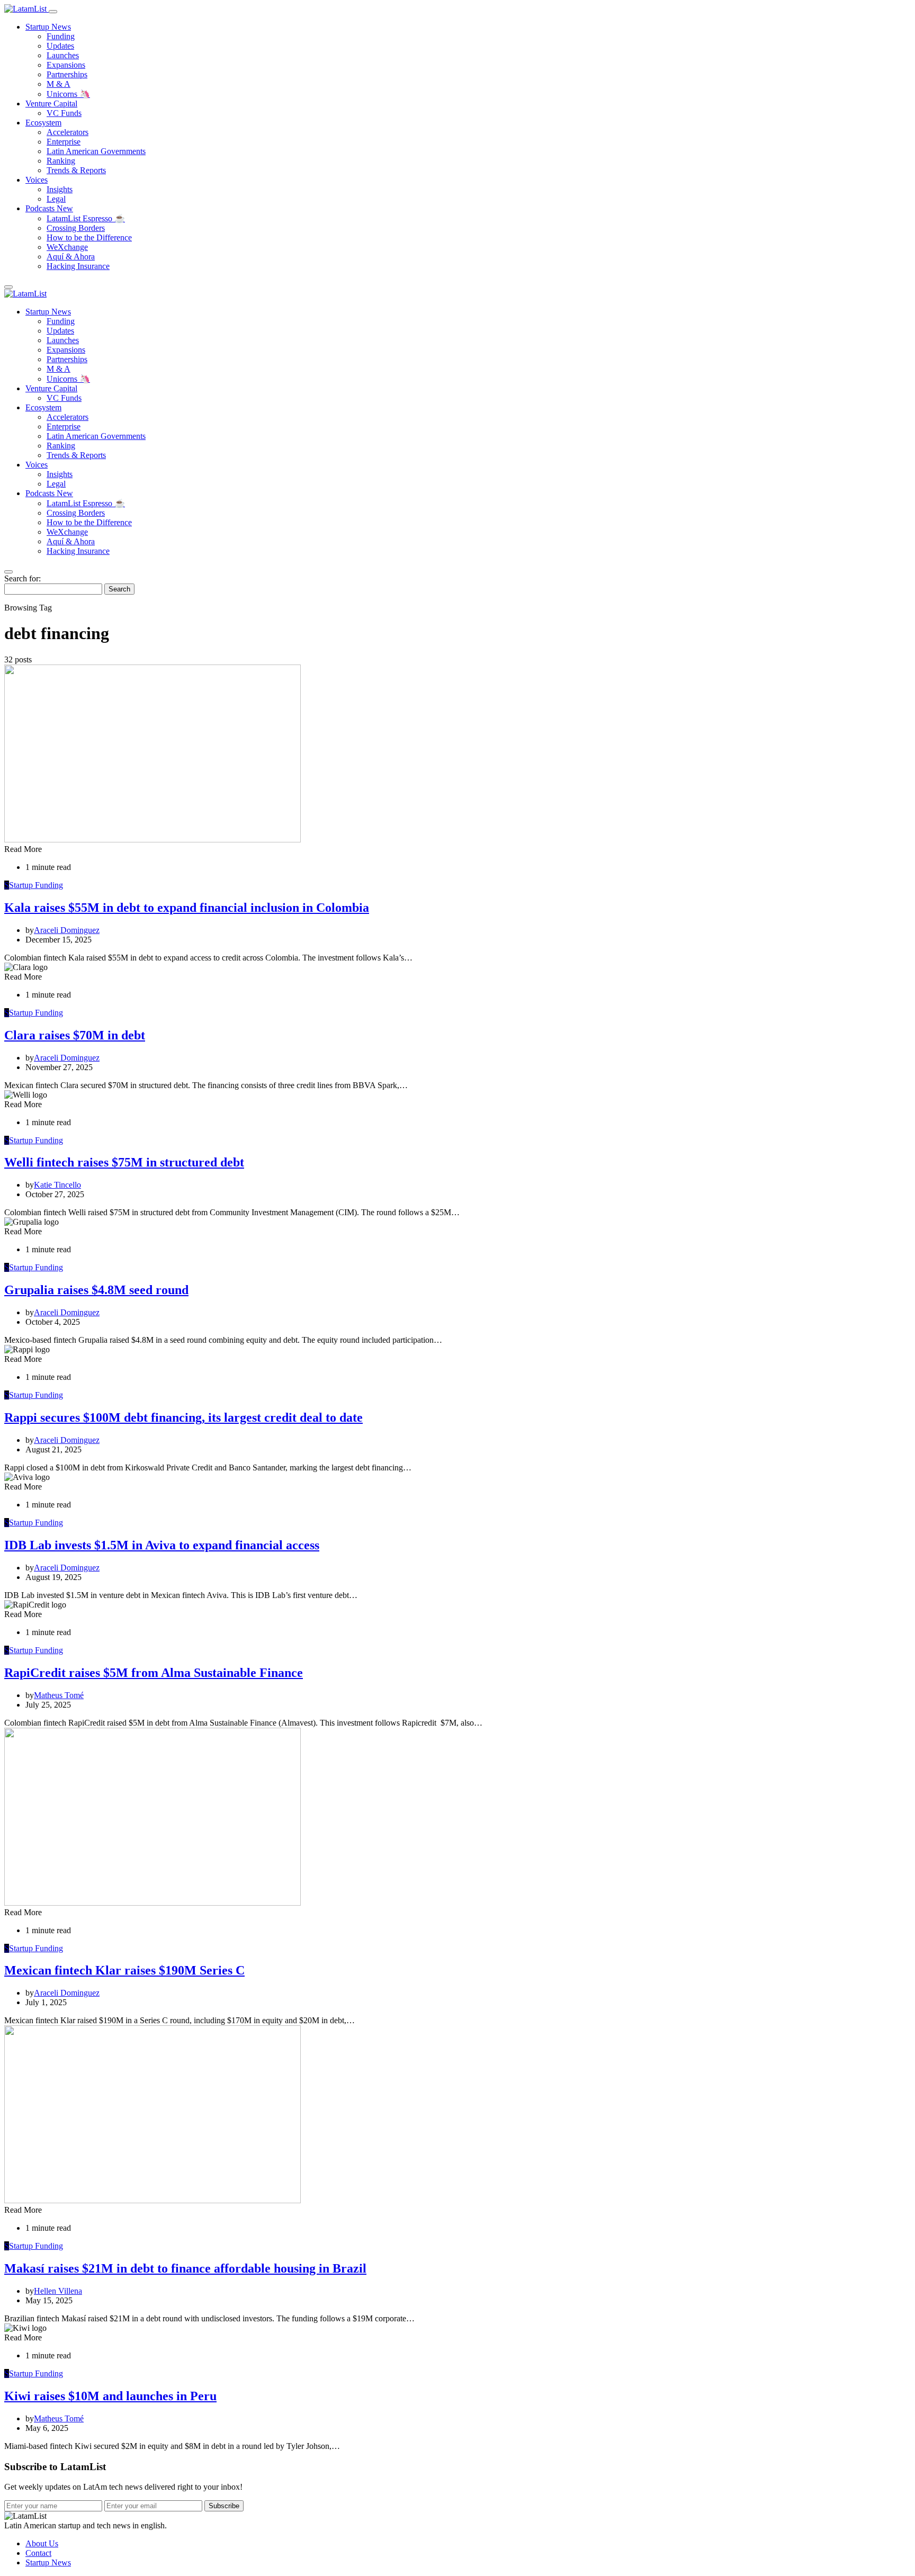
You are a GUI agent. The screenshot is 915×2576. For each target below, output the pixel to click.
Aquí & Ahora (71, 257)
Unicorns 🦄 (68, 94)
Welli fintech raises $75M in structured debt (124, 1162)
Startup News (48, 27)
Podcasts (49, 208)
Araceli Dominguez (67, 930)
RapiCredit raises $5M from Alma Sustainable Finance (154, 1673)
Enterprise (64, 142)
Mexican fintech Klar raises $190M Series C (124, 1970)
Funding (61, 36)
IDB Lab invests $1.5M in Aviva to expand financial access (162, 1545)
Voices (37, 180)
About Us (42, 2543)
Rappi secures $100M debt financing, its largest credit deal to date (183, 1417)
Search (119, 589)
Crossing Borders (76, 228)
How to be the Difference (89, 237)
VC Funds (64, 113)
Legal (56, 199)
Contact (38, 2553)
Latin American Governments (96, 151)
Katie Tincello (57, 1185)
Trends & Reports (76, 170)
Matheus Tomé (59, 1695)
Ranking (61, 161)
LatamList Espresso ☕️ (86, 218)
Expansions (66, 65)
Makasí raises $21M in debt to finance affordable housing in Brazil (185, 2268)
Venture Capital (51, 104)
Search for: (23, 578)
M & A (59, 84)
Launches (63, 55)
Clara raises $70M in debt (75, 1035)
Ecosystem (43, 123)
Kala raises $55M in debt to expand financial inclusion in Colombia (187, 908)
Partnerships (67, 74)
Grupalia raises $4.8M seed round (96, 1290)
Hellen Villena (58, 2291)
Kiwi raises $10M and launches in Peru (110, 2396)
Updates (60, 46)
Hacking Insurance (78, 266)
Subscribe (224, 2506)
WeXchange (67, 247)
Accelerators (68, 132)
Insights (60, 189)
